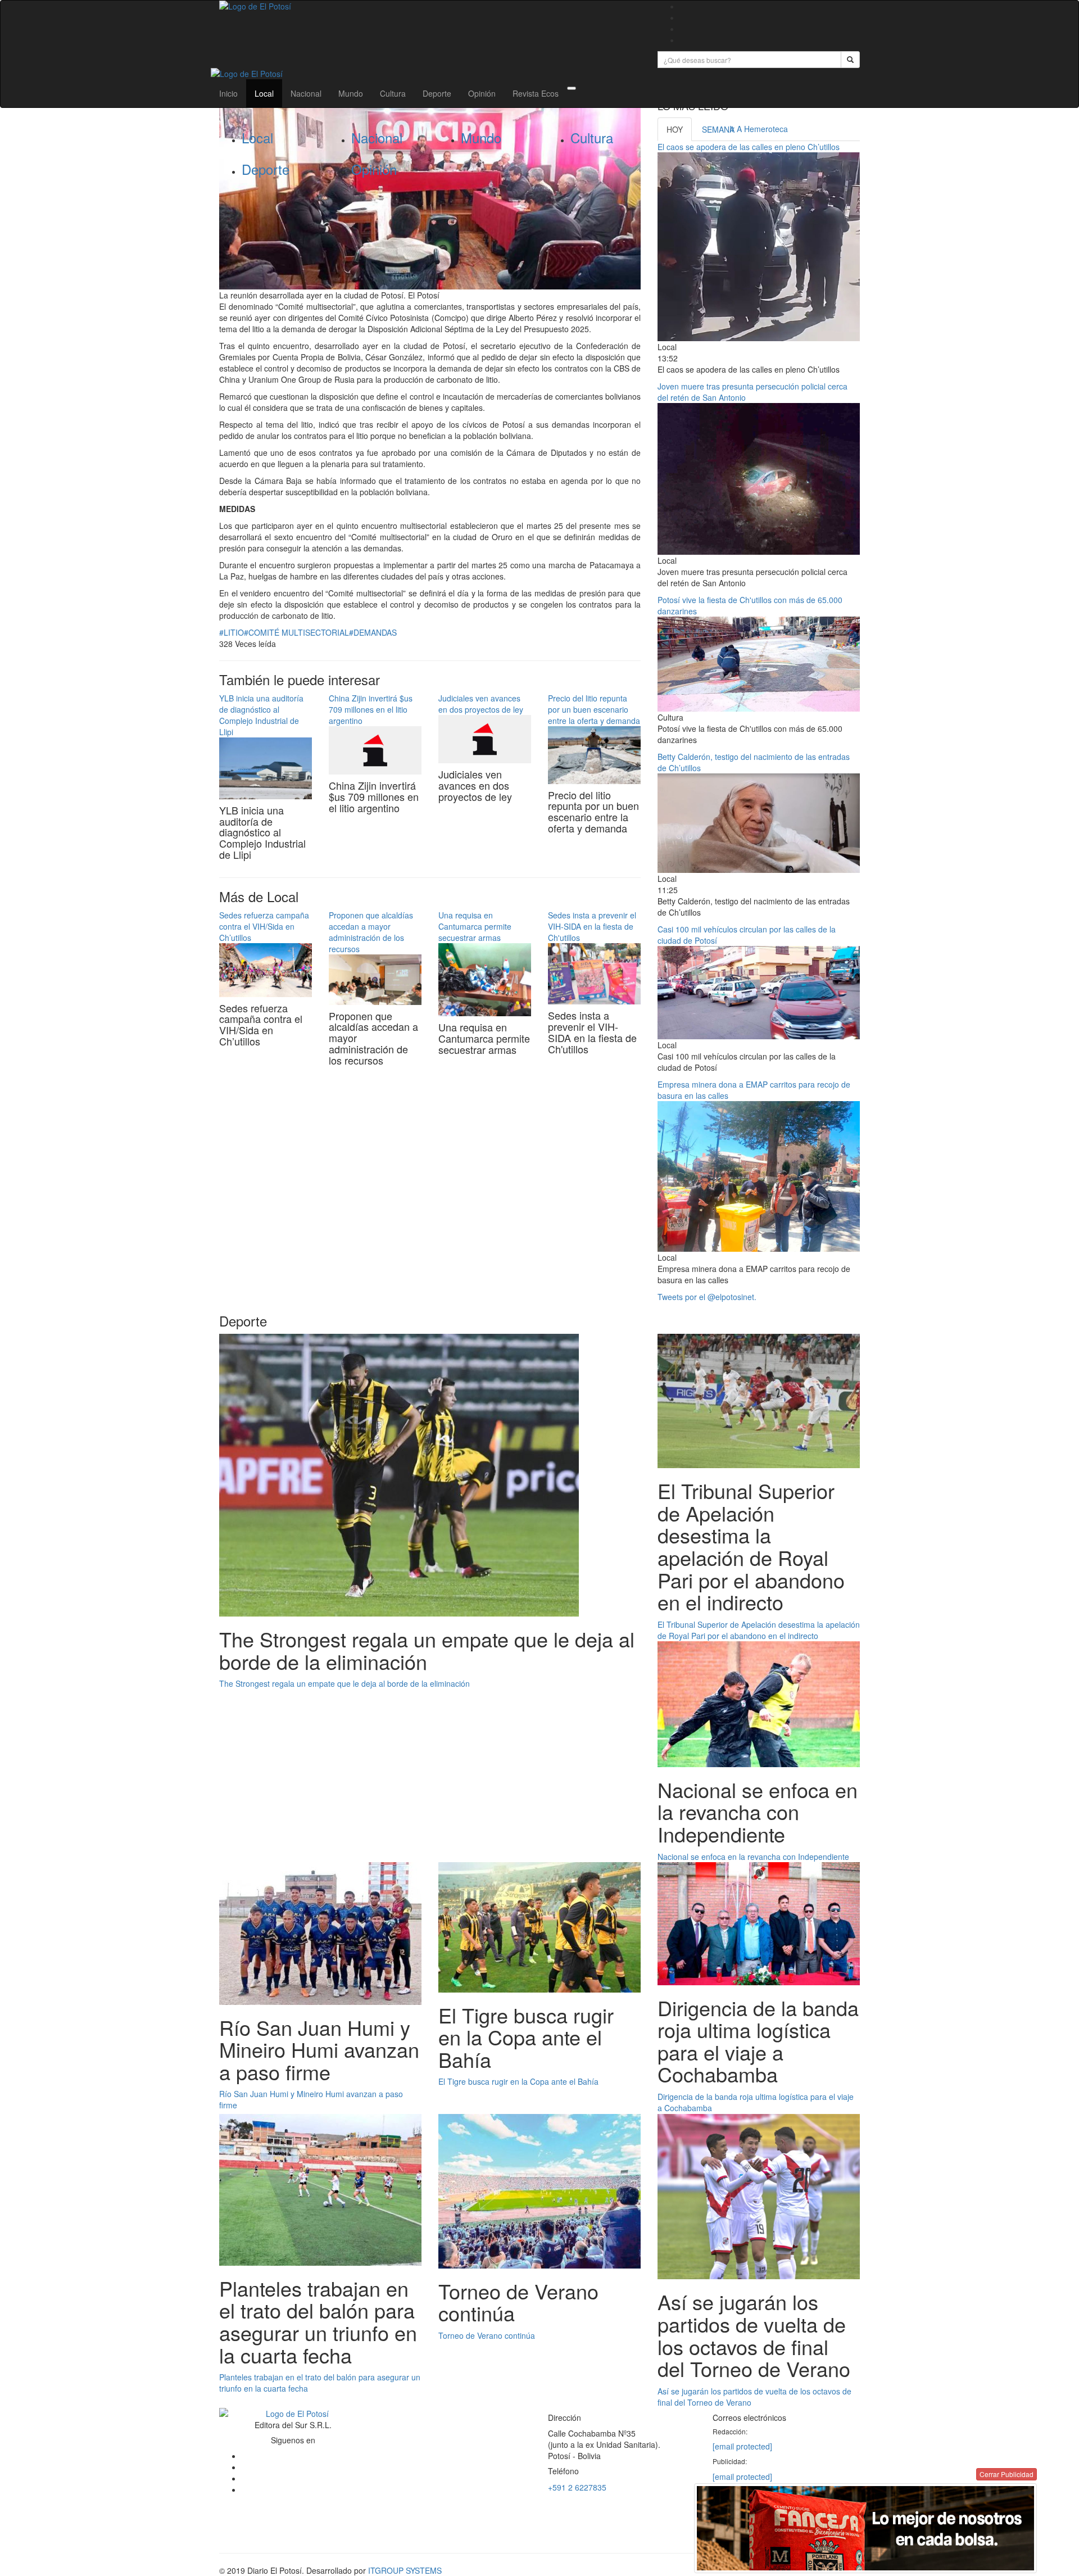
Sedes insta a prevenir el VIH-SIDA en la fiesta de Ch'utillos (592, 926)
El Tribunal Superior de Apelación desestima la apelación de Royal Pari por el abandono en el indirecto (759, 1630)
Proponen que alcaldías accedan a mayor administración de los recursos (371, 932)
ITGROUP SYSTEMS (405, 2570)
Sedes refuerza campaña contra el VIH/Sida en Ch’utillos (264, 926)
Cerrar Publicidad (1007, 2474)
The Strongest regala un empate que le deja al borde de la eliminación (344, 1683)
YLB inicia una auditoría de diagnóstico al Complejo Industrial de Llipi (261, 715)
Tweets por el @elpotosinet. (707, 1297)
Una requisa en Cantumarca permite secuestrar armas (475, 926)
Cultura (393, 93)
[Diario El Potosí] (430, 6)
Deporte (437, 93)
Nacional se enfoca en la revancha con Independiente (753, 1857)
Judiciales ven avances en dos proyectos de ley (481, 704)
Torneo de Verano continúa (487, 2335)
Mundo (351, 93)
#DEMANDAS (373, 632)
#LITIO (232, 632)
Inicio (228, 93)
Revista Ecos (536, 93)
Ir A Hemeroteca (759, 129)
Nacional (306, 93)
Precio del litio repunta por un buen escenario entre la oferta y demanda (594, 709)
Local (264, 93)
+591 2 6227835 (577, 2487)
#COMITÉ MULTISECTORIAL (296, 632)
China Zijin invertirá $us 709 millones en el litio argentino (371, 709)
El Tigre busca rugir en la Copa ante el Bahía (518, 2081)
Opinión (482, 93)
